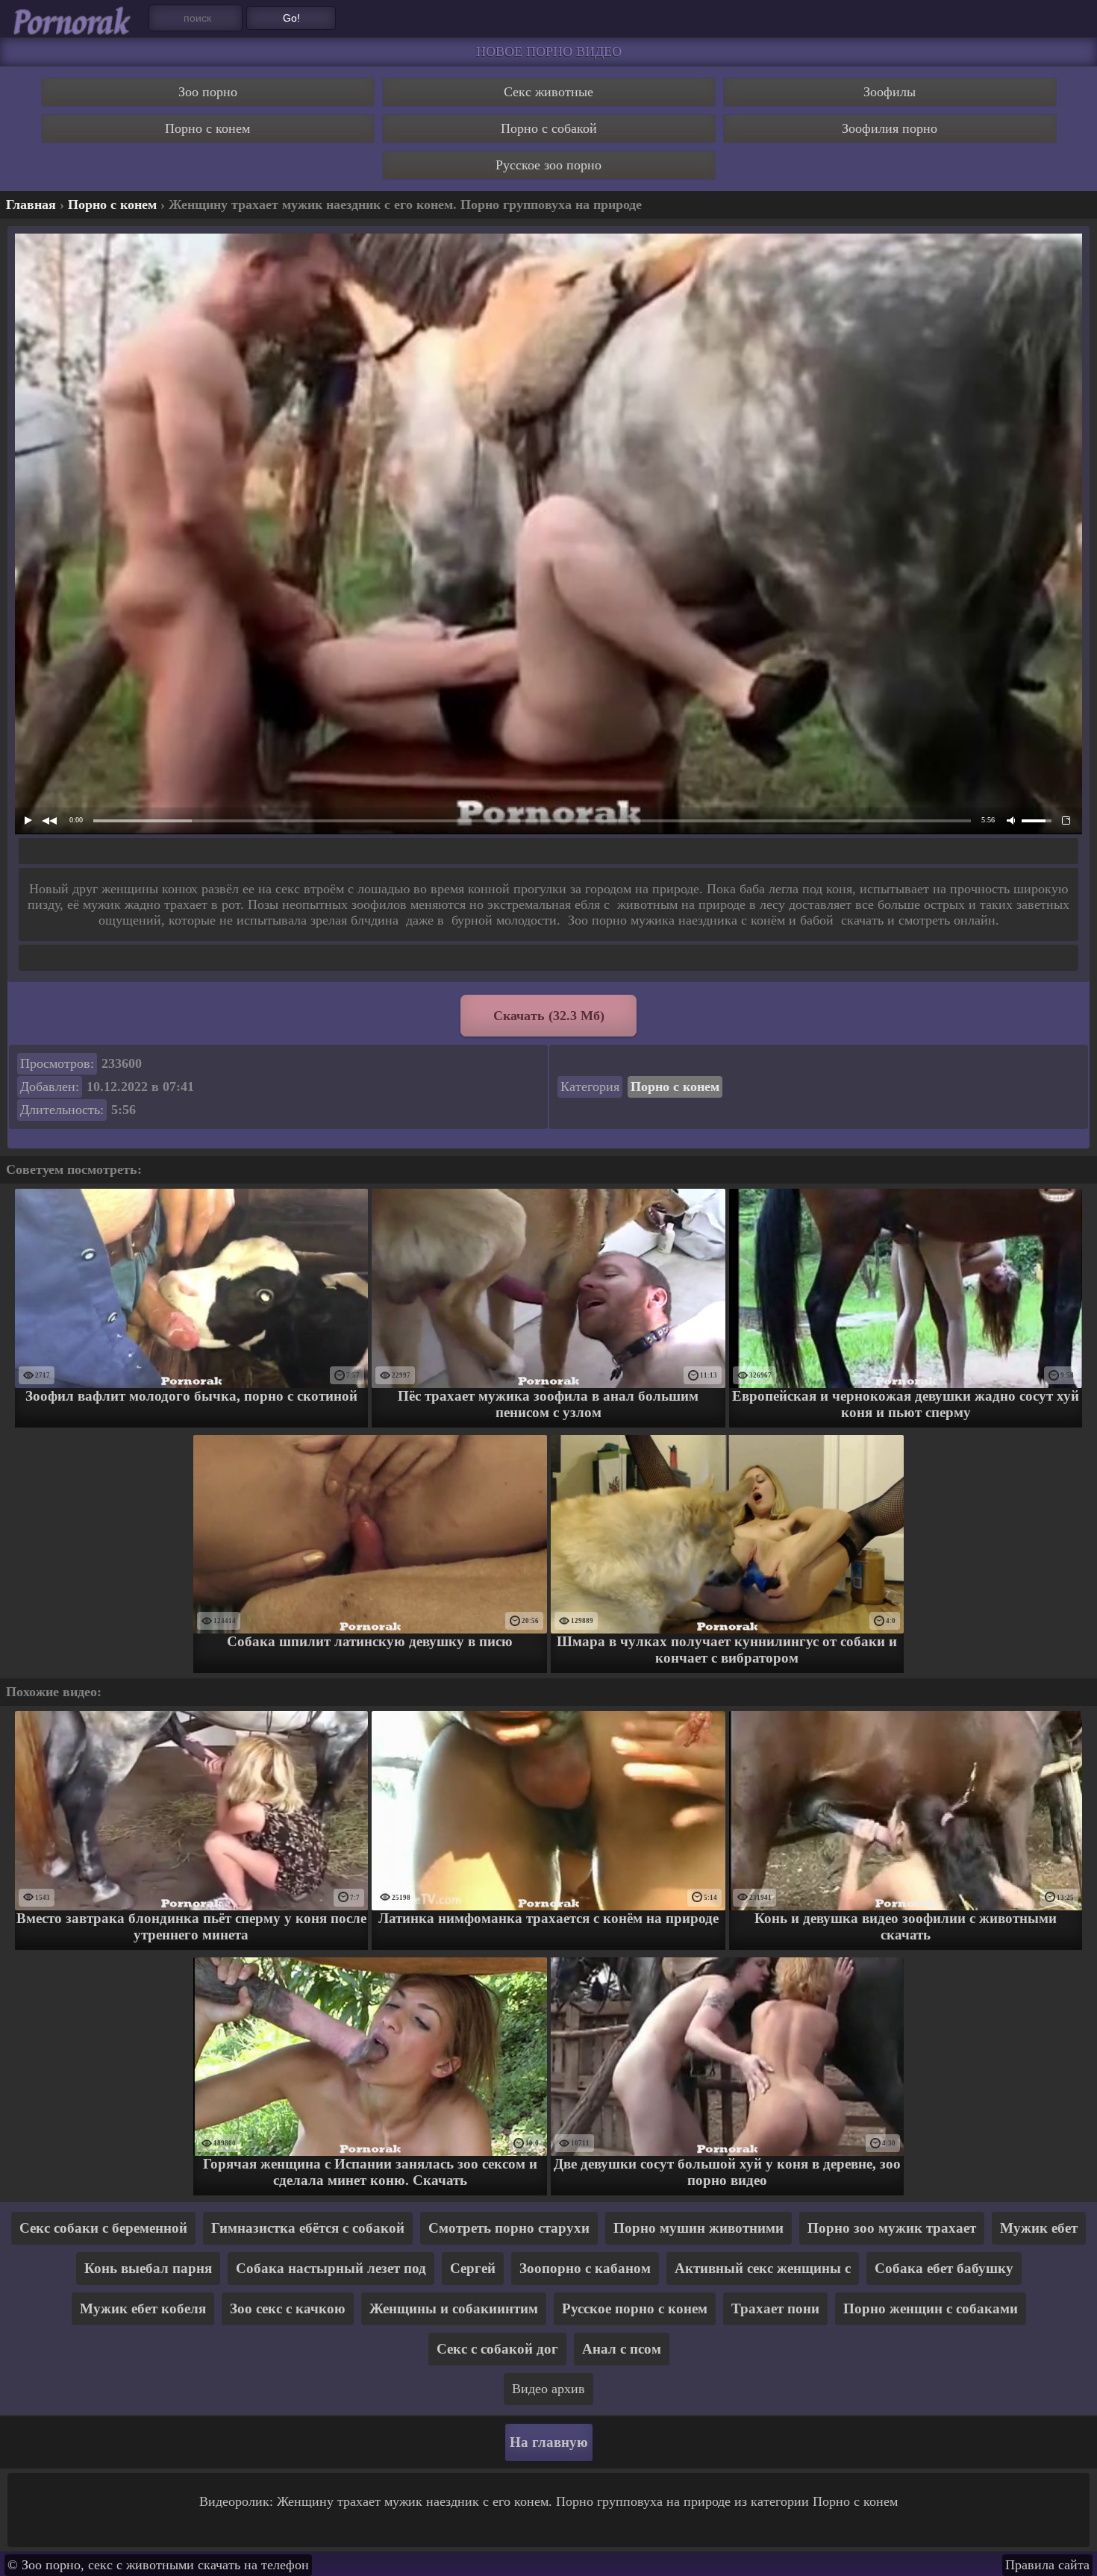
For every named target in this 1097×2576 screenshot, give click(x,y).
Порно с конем (207, 128)
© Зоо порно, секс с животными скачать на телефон (158, 2565)
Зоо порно (208, 92)
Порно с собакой (549, 128)
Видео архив (548, 2389)
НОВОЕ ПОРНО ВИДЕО (549, 51)
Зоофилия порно (890, 128)
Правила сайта (1047, 2565)
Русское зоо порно (548, 165)
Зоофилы (890, 92)
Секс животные (548, 92)
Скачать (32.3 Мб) (549, 1016)
